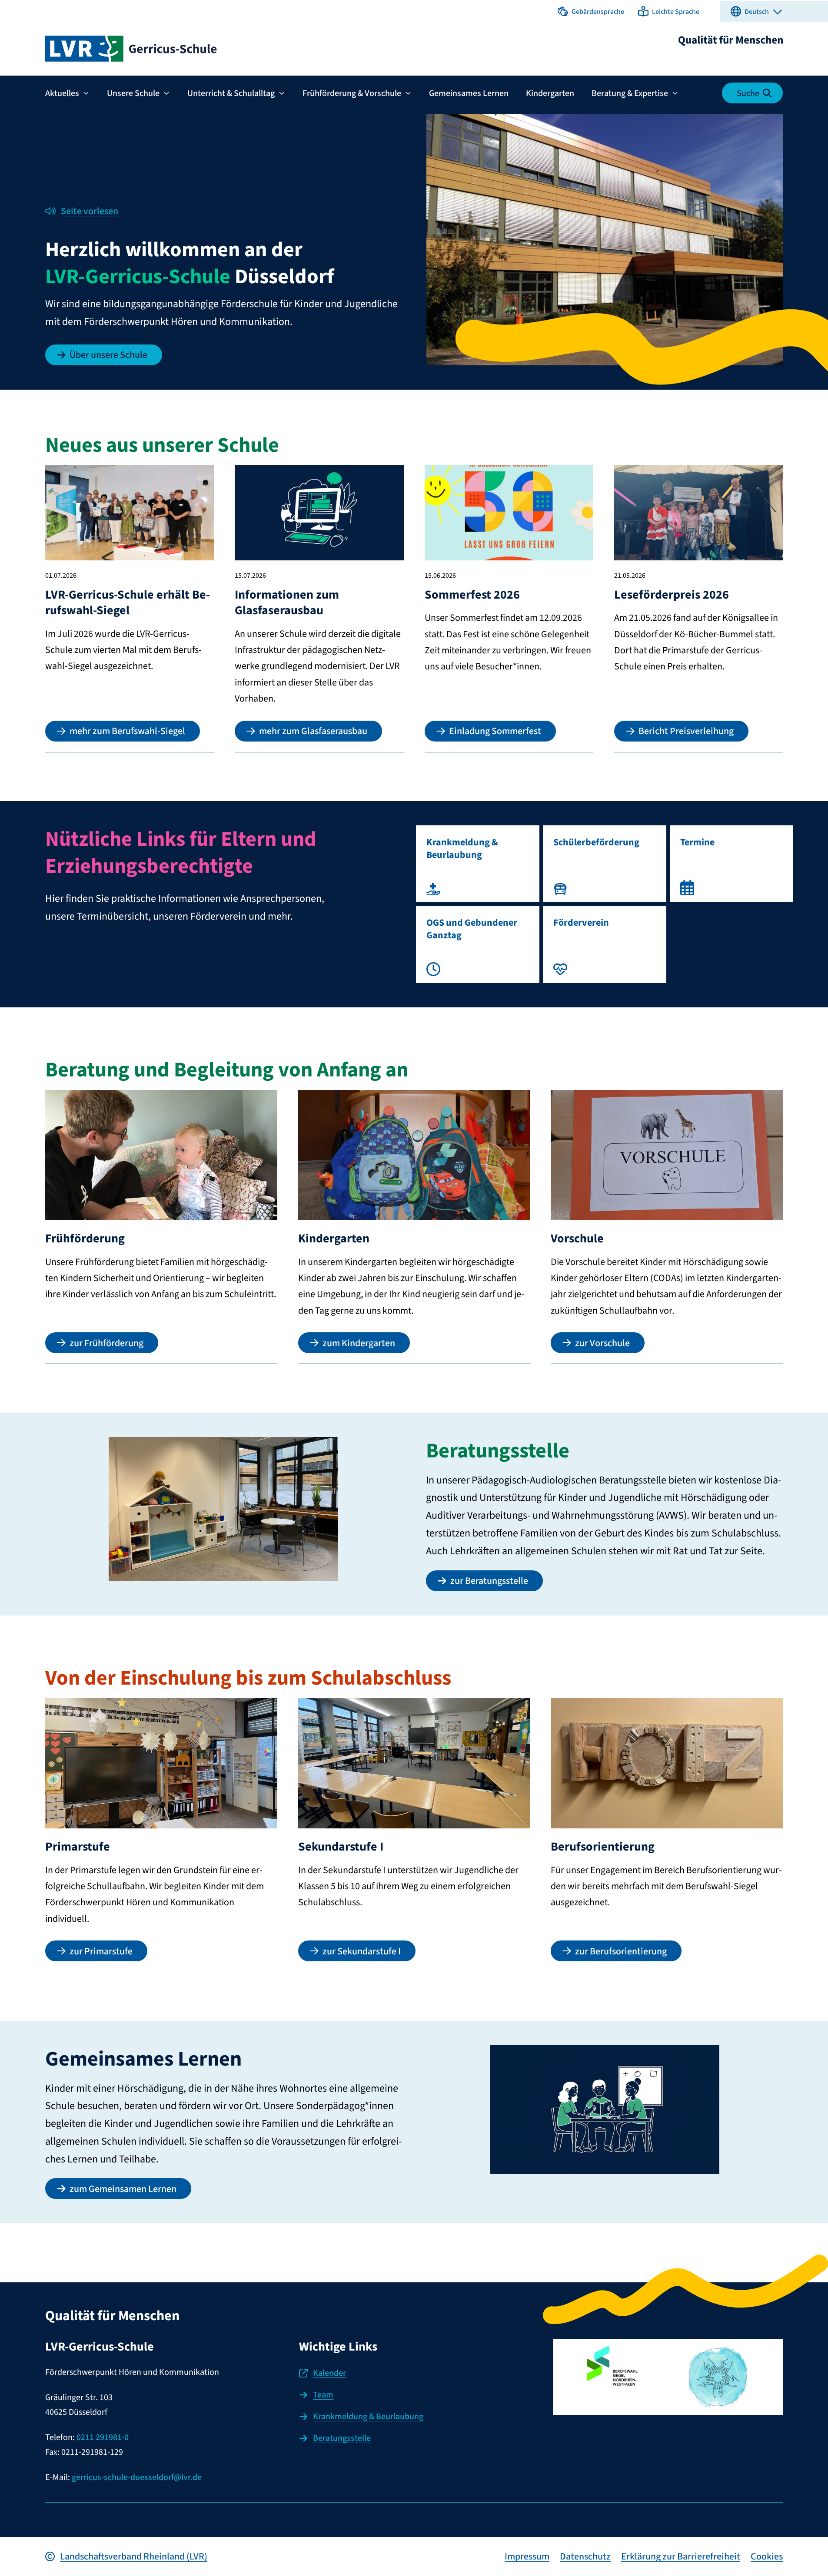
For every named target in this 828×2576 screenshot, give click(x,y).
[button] (591, 11)
